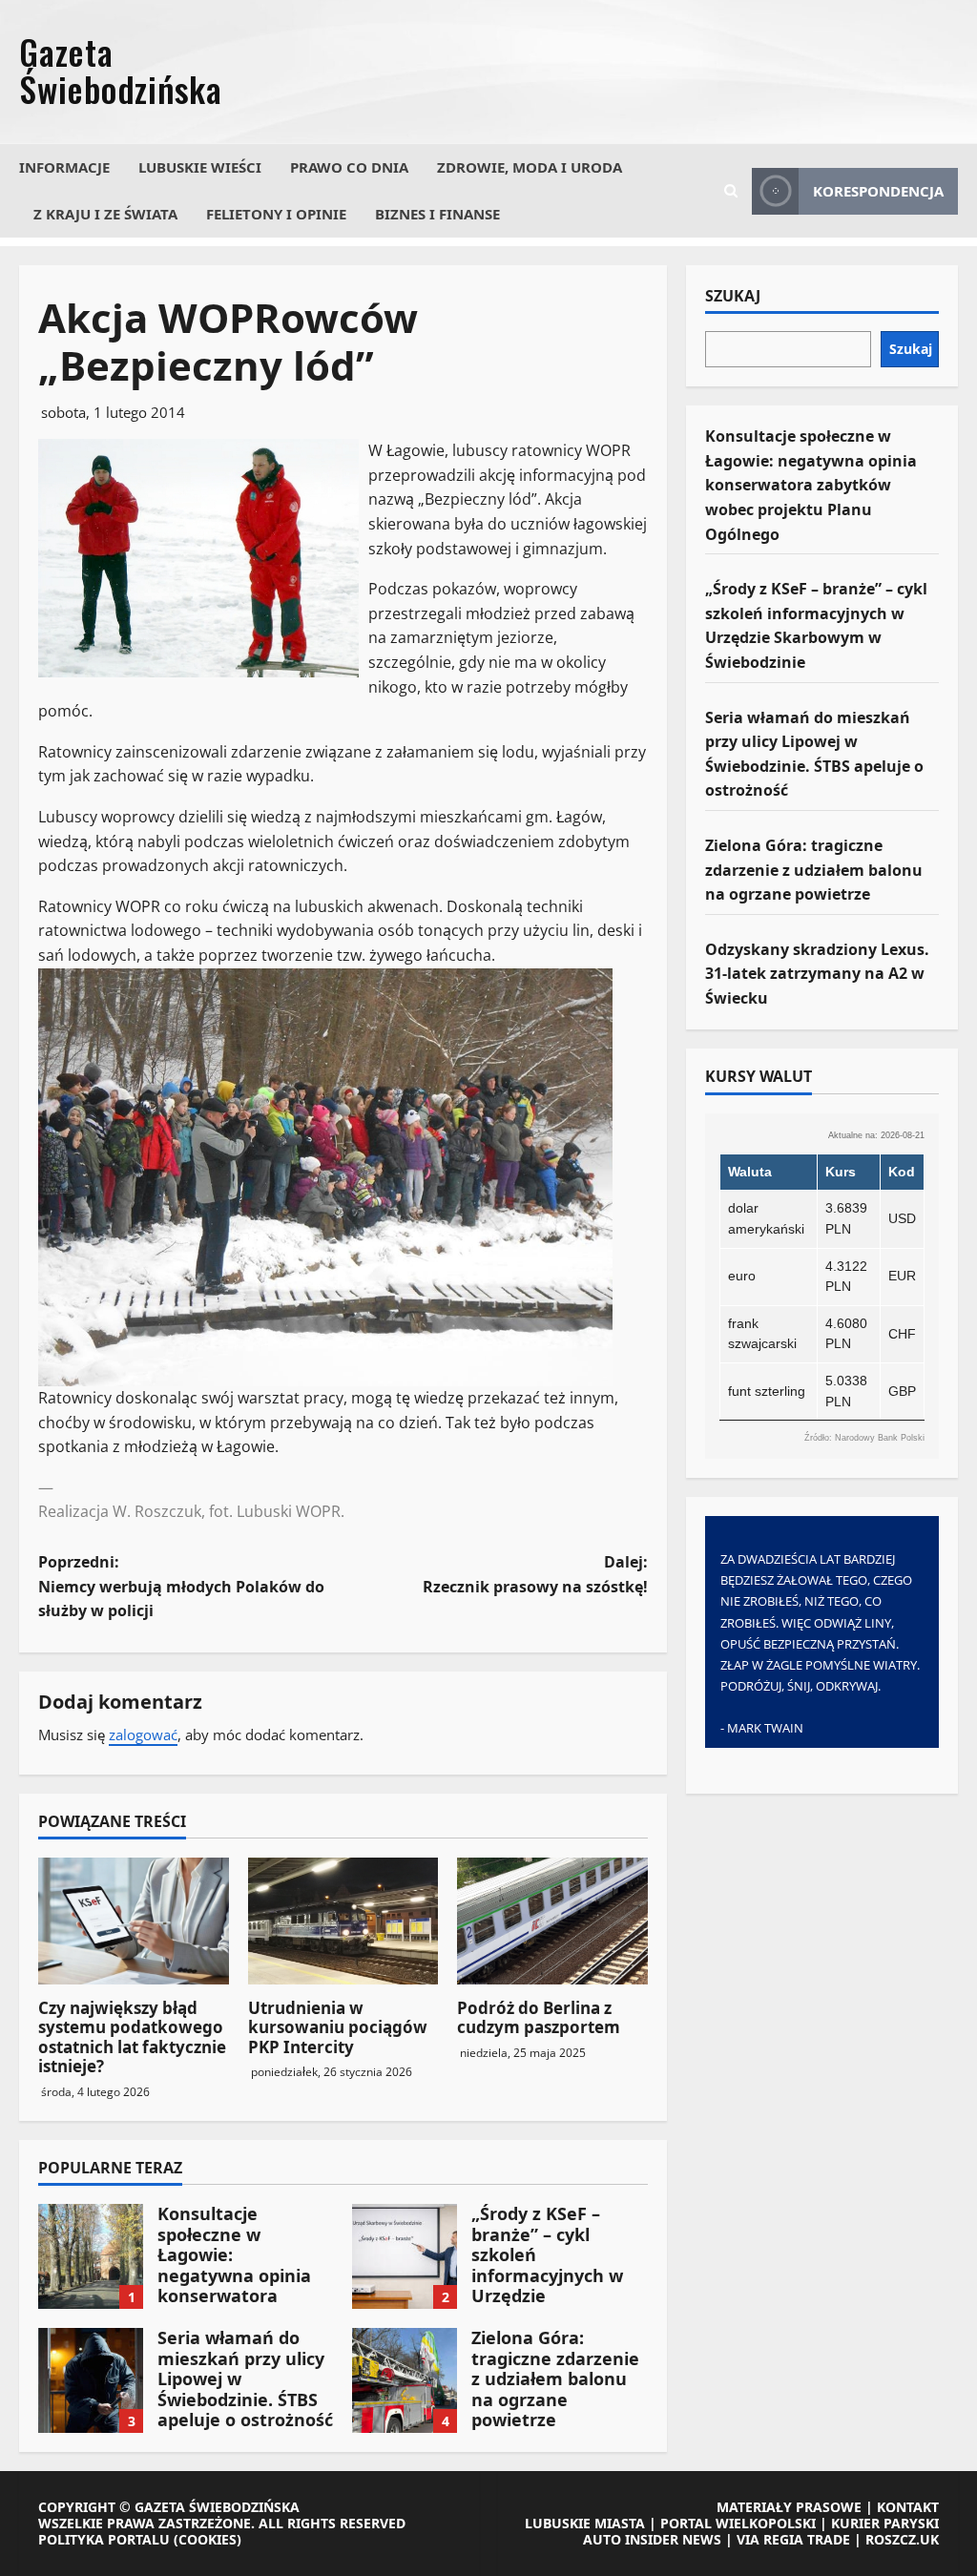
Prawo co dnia (349, 167)
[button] (731, 191)
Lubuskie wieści (200, 167)
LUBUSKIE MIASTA (585, 2523)
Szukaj (733, 297)
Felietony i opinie (276, 214)
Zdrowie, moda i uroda (530, 167)
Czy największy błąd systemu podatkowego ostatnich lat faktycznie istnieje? (132, 2037)
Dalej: (535, 1574)
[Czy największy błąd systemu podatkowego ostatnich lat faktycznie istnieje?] (134, 1921)
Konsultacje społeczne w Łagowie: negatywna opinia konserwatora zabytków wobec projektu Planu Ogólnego (91, 2256)
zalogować (143, 1735)
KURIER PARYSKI (885, 2523)
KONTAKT (908, 2507)
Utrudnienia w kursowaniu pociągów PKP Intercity (338, 2027)
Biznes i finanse (437, 214)
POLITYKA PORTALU (104, 2539)
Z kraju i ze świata (105, 214)
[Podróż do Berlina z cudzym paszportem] (552, 1921)
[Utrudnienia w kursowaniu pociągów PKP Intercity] (343, 1921)
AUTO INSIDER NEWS (652, 2539)
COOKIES (208, 2539)
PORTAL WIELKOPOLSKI (738, 2523)
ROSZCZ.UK (902, 2539)
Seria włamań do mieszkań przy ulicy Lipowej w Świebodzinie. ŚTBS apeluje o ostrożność (91, 2380)
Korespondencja (878, 191)
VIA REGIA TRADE (793, 2539)
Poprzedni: (181, 1586)
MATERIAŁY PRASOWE (789, 2507)
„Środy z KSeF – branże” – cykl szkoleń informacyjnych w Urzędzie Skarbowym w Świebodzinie (405, 2256)
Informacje (64, 167)
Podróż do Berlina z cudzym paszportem (539, 2017)
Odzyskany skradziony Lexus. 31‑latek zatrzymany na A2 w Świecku (817, 974)
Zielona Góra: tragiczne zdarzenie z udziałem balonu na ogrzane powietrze (405, 2380)
